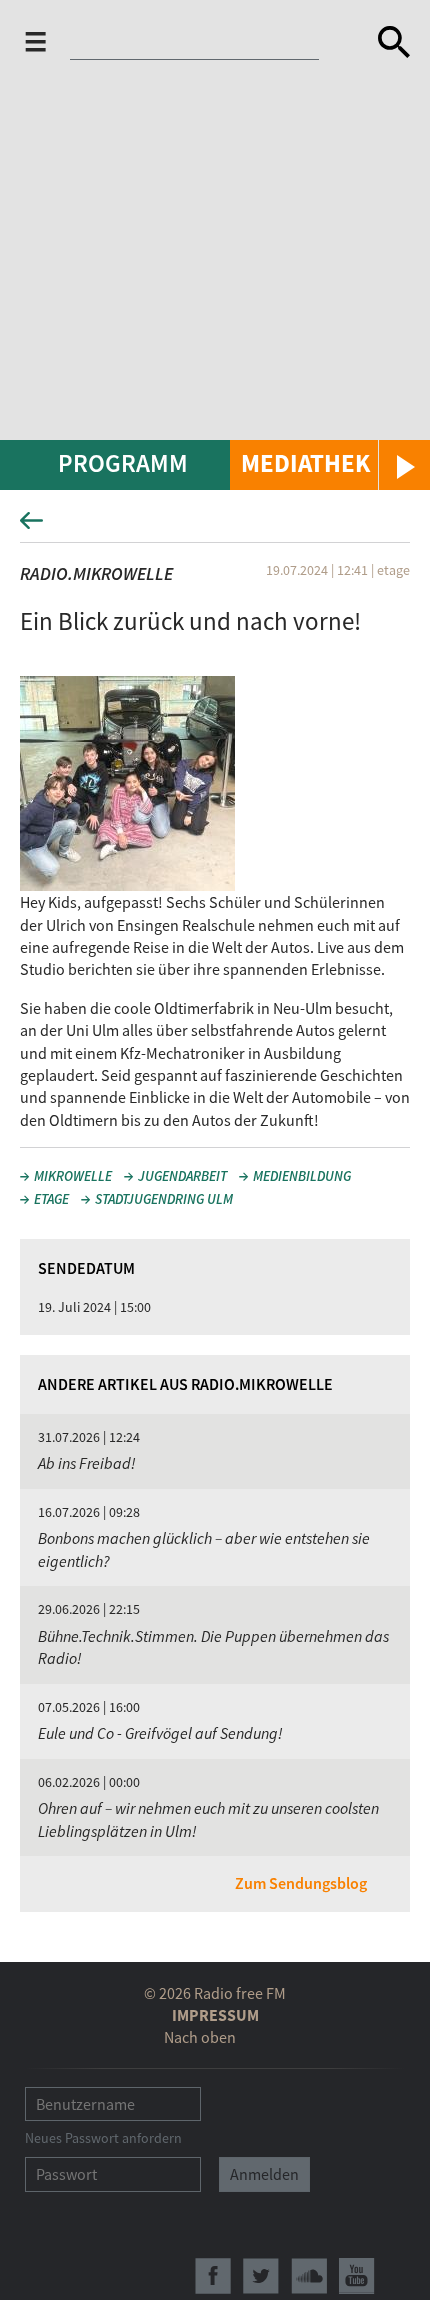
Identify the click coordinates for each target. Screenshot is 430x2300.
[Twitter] (261, 2276)
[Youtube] (357, 2276)
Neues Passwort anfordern (103, 2138)
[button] (330, 465)
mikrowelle (73, 1176)
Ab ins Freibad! (87, 1463)
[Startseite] (207, 42)
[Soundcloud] (309, 2276)
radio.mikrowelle (96, 573)
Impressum (215, 2015)
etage (51, 1199)
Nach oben (200, 2037)
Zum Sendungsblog (301, 1883)
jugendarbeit (182, 1176)
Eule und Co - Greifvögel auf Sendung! (160, 1733)
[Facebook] (213, 2276)
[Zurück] (215, 526)
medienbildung (302, 1176)
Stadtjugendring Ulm (164, 1199)
